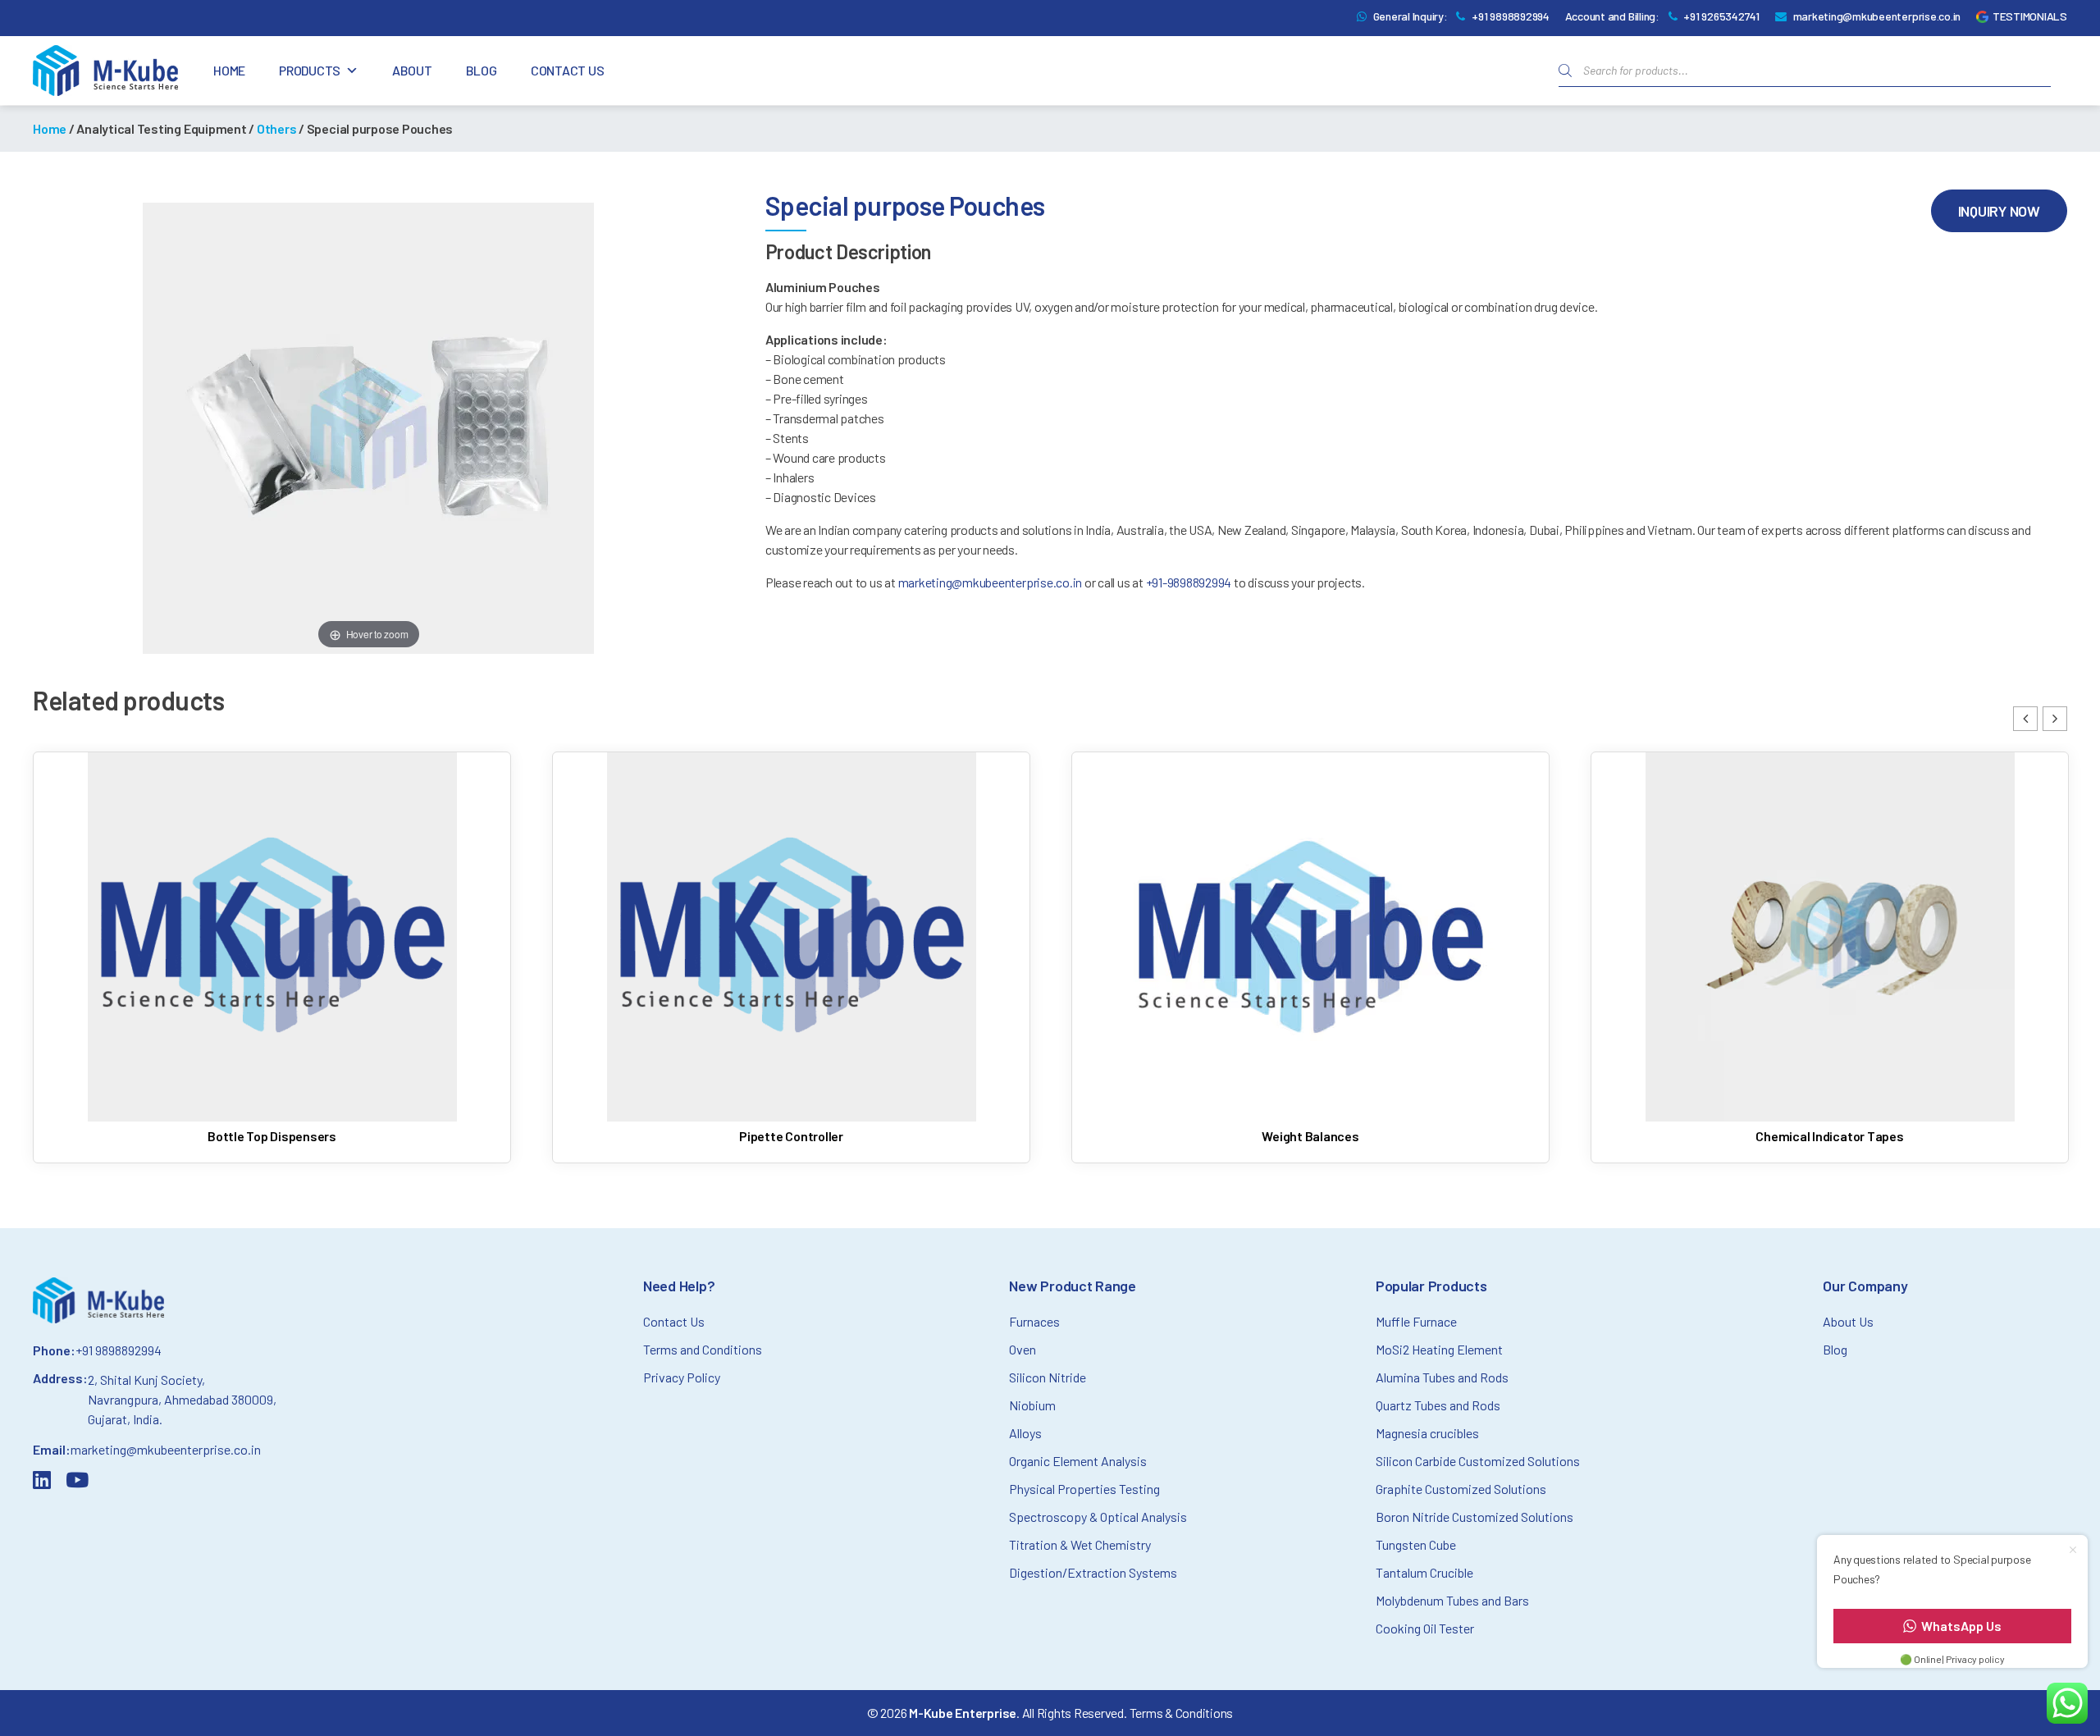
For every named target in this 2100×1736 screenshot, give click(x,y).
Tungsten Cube (1416, 1544)
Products (310, 70)
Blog (482, 70)
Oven (1023, 1349)
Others (277, 128)
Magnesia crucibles (1427, 1433)
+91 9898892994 (1511, 16)
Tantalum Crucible (1424, 1572)
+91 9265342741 (1721, 16)
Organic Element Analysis (1078, 1461)
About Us (1848, 1321)
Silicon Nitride (1048, 1377)
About (412, 70)
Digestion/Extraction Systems (1093, 1572)
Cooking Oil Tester (1425, 1628)
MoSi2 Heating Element (1439, 1349)
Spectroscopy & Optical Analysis (1098, 1517)
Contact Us (568, 70)
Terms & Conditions (1182, 1713)
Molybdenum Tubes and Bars (1452, 1600)
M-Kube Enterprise (963, 1713)
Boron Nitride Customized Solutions (1475, 1517)
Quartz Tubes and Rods (1438, 1405)
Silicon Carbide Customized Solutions (1478, 1461)
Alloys (1025, 1433)
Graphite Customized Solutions (1461, 1489)
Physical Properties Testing (1084, 1489)
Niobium (1032, 1405)
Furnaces (1034, 1321)
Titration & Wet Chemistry (1080, 1544)
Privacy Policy (682, 1377)
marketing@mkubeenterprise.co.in (1877, 16)
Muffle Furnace (1416, 1321)
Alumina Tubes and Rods (1442, 1377)
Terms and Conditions (703, 1349)
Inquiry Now (1999, 211)
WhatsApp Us (1961, 1626)
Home (229, 70)
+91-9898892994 (1190, 582)
